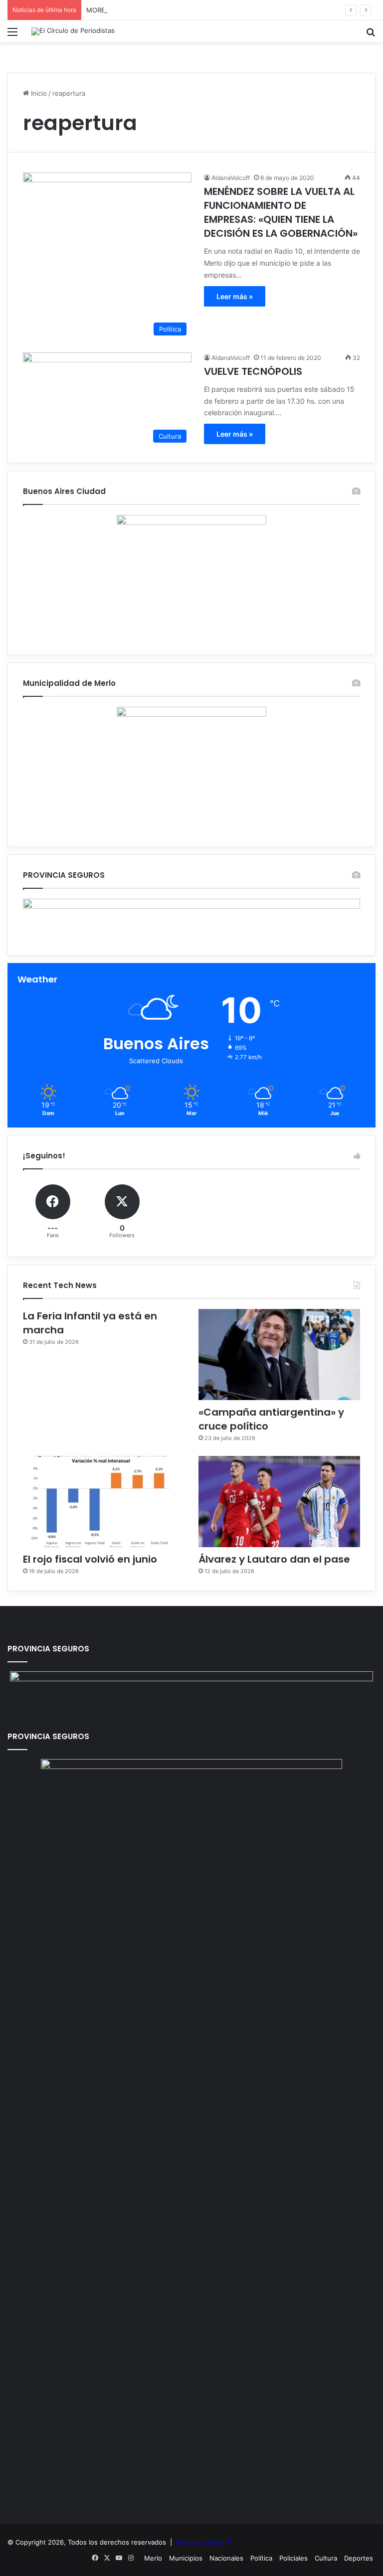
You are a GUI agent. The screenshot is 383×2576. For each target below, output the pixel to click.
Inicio (38, 93)
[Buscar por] (371, 35)
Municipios (186, 2558)
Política (261, 2558)
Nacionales (226, 2558)
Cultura (326, 2558)
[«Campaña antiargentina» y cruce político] (279, 1355)
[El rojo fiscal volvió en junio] (104, 1502)
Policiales (293, 2558)
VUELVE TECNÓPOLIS (253, 371)
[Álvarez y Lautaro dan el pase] (279, 1502)
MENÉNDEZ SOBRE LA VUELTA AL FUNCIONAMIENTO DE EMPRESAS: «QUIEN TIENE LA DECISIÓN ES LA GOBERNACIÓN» (281, 212)
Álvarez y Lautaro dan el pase (274, 1559)
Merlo (153, 2558)
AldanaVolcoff (231, 178)
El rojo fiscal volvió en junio (90, 1559)
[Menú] (12, 35)
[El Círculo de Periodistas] (73, 31)
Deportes (359, 2558)
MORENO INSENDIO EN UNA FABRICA (145, 10)
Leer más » (235, 296)
